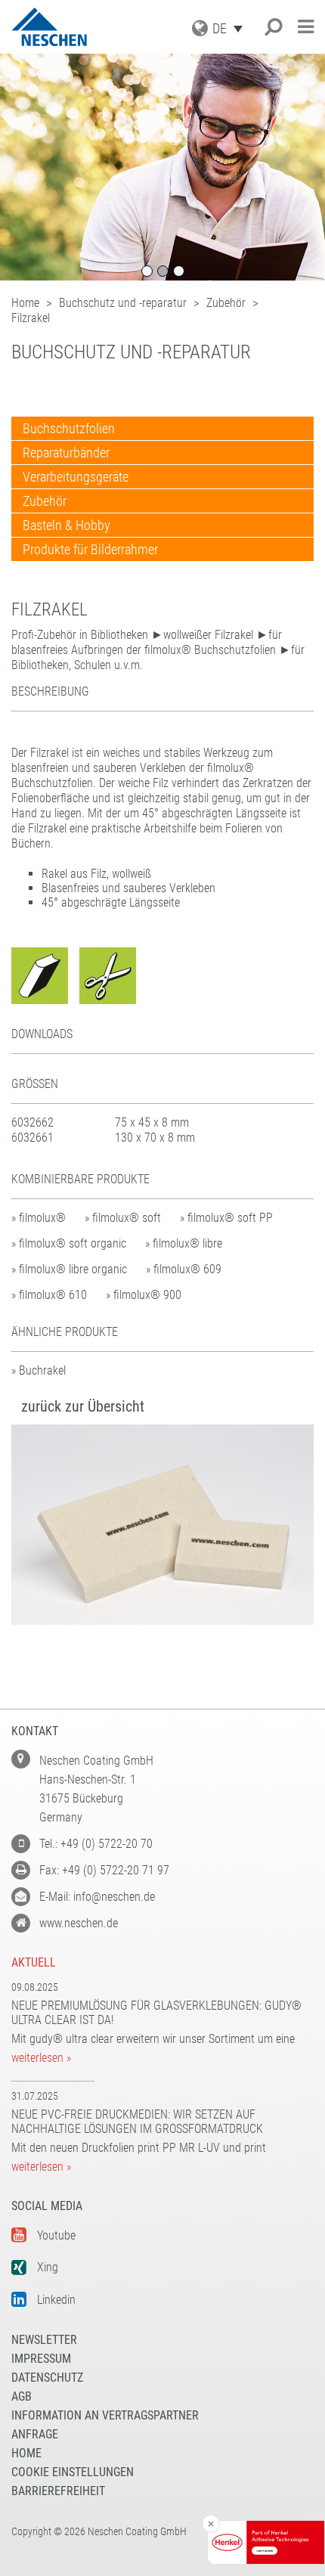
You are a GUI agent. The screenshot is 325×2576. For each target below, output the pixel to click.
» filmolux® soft (123, 1218)
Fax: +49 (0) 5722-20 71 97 (104, 1870)
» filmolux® (39, 1218)
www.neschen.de (79, 1923)
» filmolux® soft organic (69, 1243)
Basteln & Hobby (67, 525)
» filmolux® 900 (144, 1295)
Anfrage (35, 2434)
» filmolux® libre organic (69, 1269)
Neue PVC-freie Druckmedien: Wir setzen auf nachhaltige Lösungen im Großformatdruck (137, 2122)
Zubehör (45, 501)
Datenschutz (47, 2378)
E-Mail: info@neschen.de (97, 1897)
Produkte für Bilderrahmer (90, 549)
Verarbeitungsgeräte (76, 477)
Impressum (41, 2359)
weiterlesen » (41, 2058)
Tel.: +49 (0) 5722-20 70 (96, 1844)
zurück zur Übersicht (83, 1406)
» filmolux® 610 (49, 1295)
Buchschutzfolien (69, 428)
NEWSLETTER (44, 2340)
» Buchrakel (39, 1370)
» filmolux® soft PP (226, 1218)
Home (26, 2453)
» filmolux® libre (184, 1243)
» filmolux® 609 (184, 1269)
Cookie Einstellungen (73, 2472)
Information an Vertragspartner (105, 2415)
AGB (22, 2396)
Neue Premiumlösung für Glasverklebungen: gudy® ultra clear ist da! (156, 2013)
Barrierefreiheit (58, 2491)
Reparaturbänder (66, 453)
